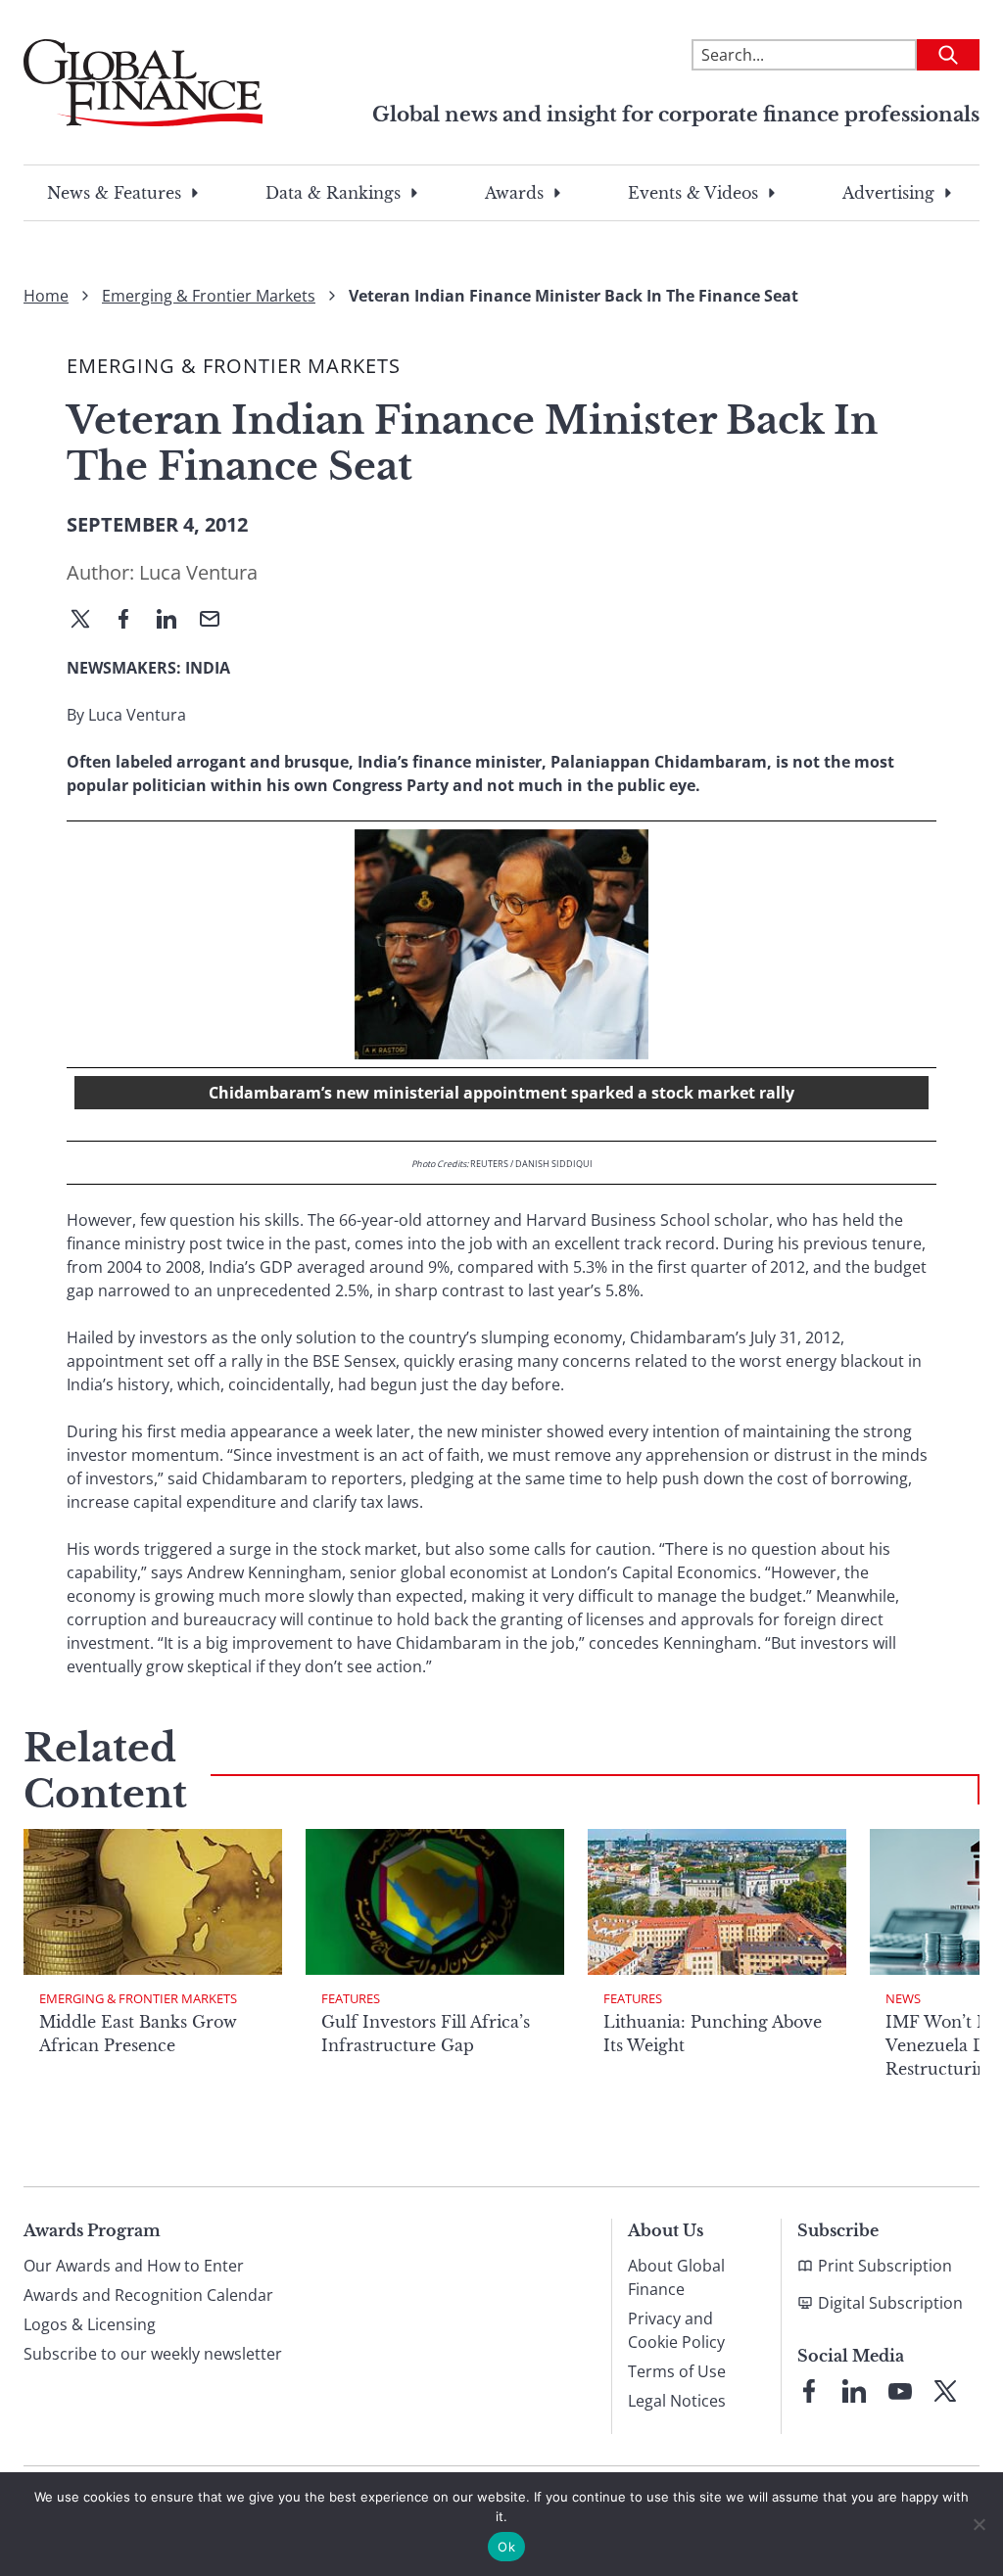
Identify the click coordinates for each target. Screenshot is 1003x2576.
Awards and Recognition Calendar (148, 2295)
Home (46, 296)
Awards (514, 193)
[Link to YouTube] (900, 2391)
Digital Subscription (890, 2303)
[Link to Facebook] (809, 2391)
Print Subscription (885, 2266)
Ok (506, 2547)
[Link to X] (945, 2391)
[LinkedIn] (174, 621)
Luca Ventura (198, 572)
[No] (979, 2524)
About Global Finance (676, 2277)
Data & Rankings (333, 193)
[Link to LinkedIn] (854, 2391)
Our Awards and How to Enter (134, 2266)
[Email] (217, 621)
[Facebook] (131, 621)
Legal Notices (677, 2401)
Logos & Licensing (90, 2324)
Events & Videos (693, 193)
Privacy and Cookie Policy (676, 2330)
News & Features (114, 193)
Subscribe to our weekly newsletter (153, 2354)
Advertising (888, 193)
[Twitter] (88, 621)
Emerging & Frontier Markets (209, 296)
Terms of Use (677, 2371)
